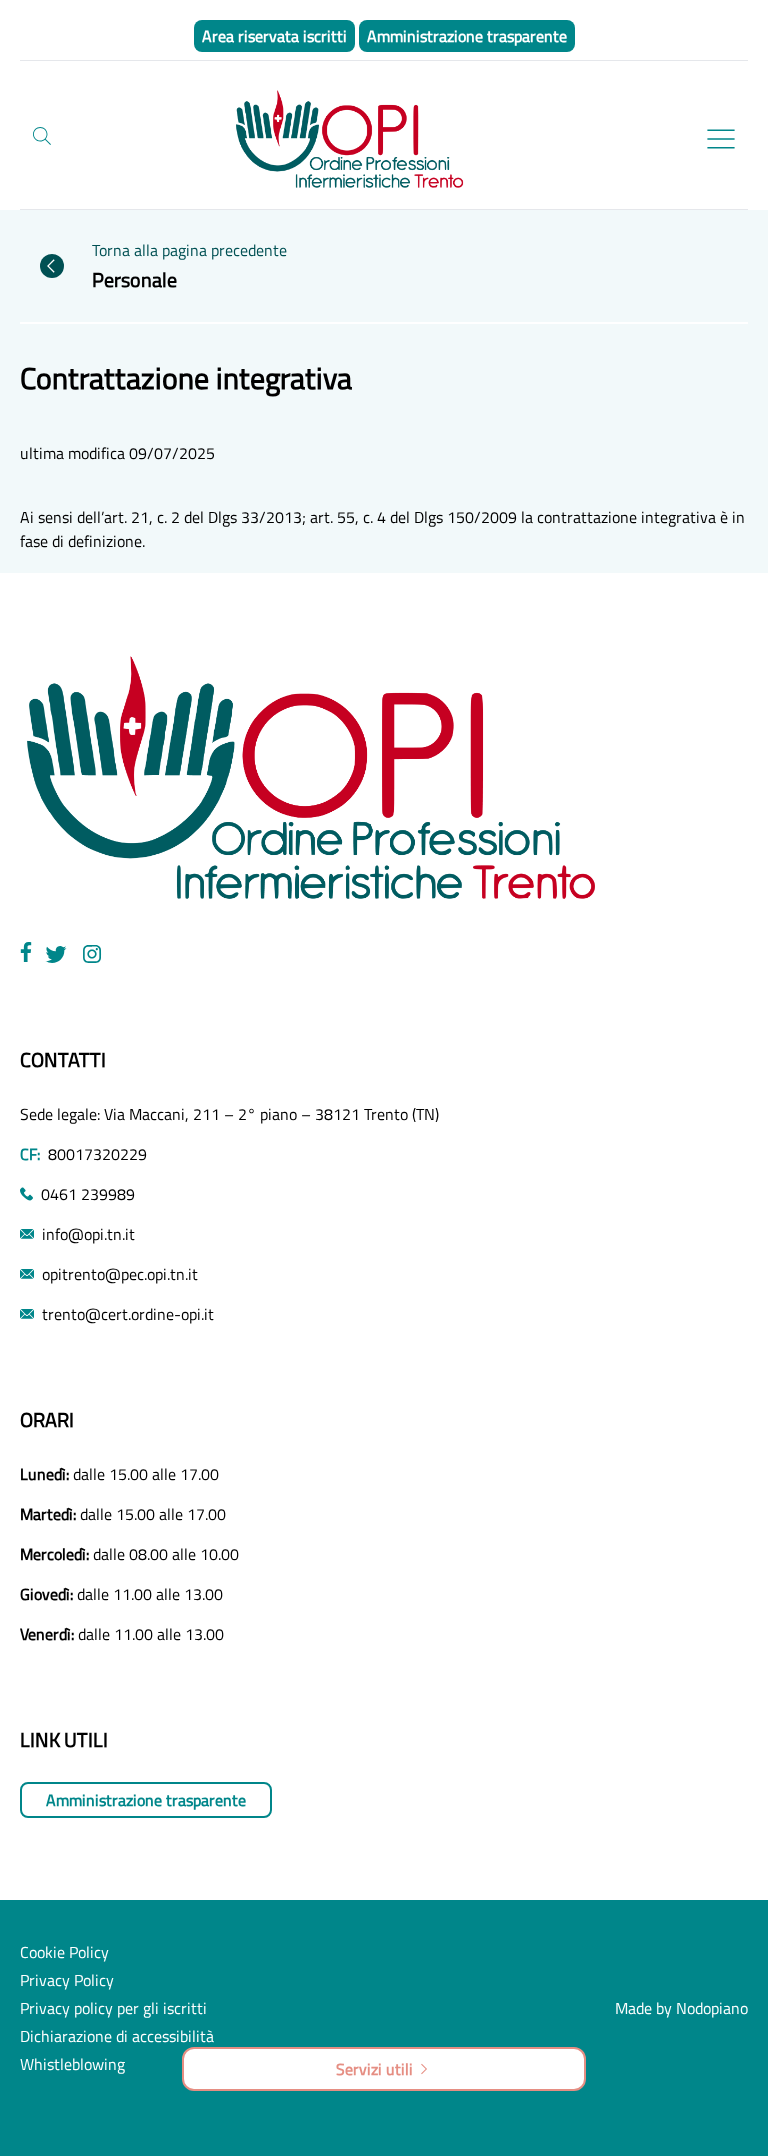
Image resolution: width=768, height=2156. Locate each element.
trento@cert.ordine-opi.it (128, 1314)
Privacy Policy (67, 1980)
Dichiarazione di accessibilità (117, 2036)
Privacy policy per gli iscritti (113, 2008)
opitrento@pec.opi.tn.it (120, 1274)
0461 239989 (88, 1194)
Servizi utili (374, 2069)
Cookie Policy (64, 1952)
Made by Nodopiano (681, 2008)
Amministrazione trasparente (146, 1800)
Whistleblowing (72, 2064)
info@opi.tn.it (88, 1234)
